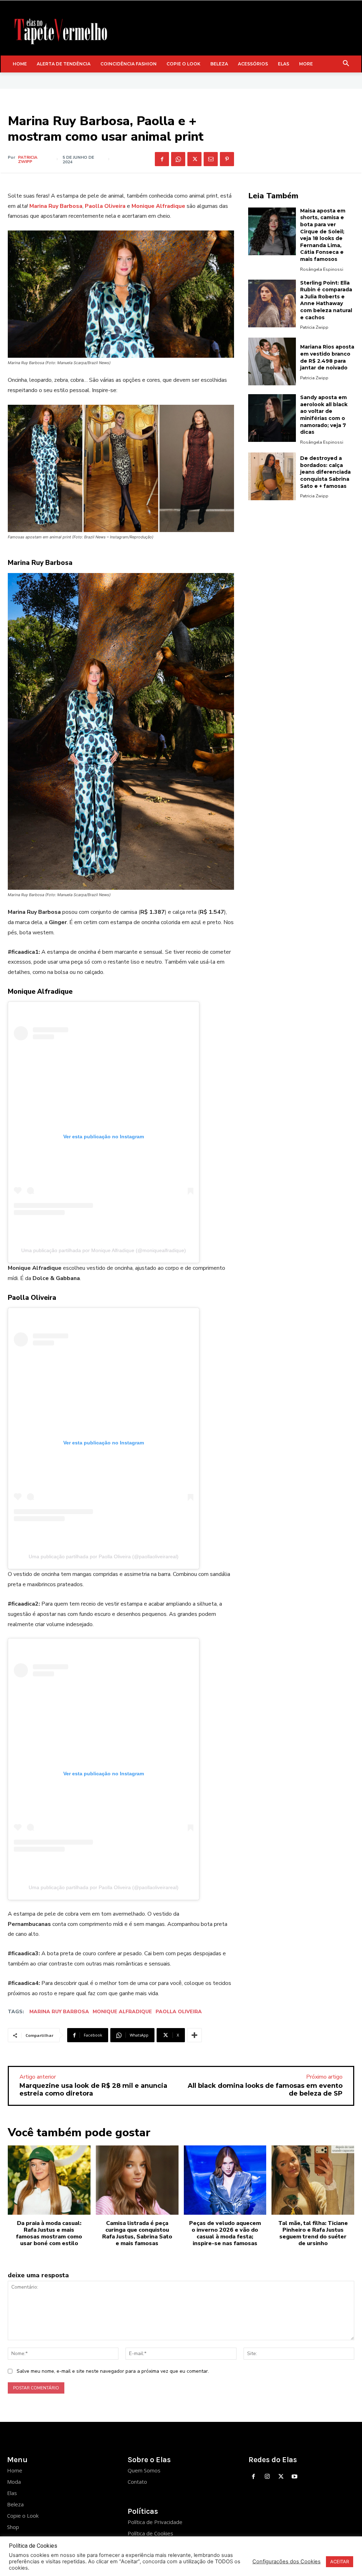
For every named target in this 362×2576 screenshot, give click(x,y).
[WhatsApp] (178, 159)
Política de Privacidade (155, 2522)
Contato (137, 2482)
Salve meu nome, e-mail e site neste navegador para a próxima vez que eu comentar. (113, 2371)
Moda (14, 2482)
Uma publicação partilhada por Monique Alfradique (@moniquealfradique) (104, 1250)
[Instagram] (267, 2477)
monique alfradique (122, 2012)
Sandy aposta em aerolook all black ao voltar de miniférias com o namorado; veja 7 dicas (324, 415)
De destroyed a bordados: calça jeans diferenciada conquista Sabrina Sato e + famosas (325, 472)
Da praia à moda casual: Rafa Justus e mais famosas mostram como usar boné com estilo (49, 2233)
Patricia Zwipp (28, 159)
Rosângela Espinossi (322, 269)
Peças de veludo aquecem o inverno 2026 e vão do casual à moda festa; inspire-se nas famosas (225, 2233)
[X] (194, 159)
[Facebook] (162, 159)
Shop (13, 2527)
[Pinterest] (227, 159)
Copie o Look (23, 2516)
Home (15, 2470)
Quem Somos (144, 2470)
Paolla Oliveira (179, 2012)
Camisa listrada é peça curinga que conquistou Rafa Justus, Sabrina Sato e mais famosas (137, 2233)
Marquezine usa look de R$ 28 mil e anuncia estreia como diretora (93, 2090)
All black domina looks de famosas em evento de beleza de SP (265, 2090)
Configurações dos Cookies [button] (287, 2562)
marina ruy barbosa (59, 2012)
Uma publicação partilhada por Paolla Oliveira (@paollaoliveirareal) (104, 1556)
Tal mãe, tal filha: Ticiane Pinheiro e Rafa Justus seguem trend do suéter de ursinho (313, 2233)
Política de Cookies (150, 2533)
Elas (12, 2493)
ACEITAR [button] (340, 2562)
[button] (346, 64)
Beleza (15, 2504)
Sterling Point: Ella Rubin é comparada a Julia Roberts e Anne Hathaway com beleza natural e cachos (326, 300)
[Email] (211, 159)
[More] (194, 2035)
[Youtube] (295, 2477)
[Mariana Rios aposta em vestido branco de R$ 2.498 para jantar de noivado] (272, 361)
